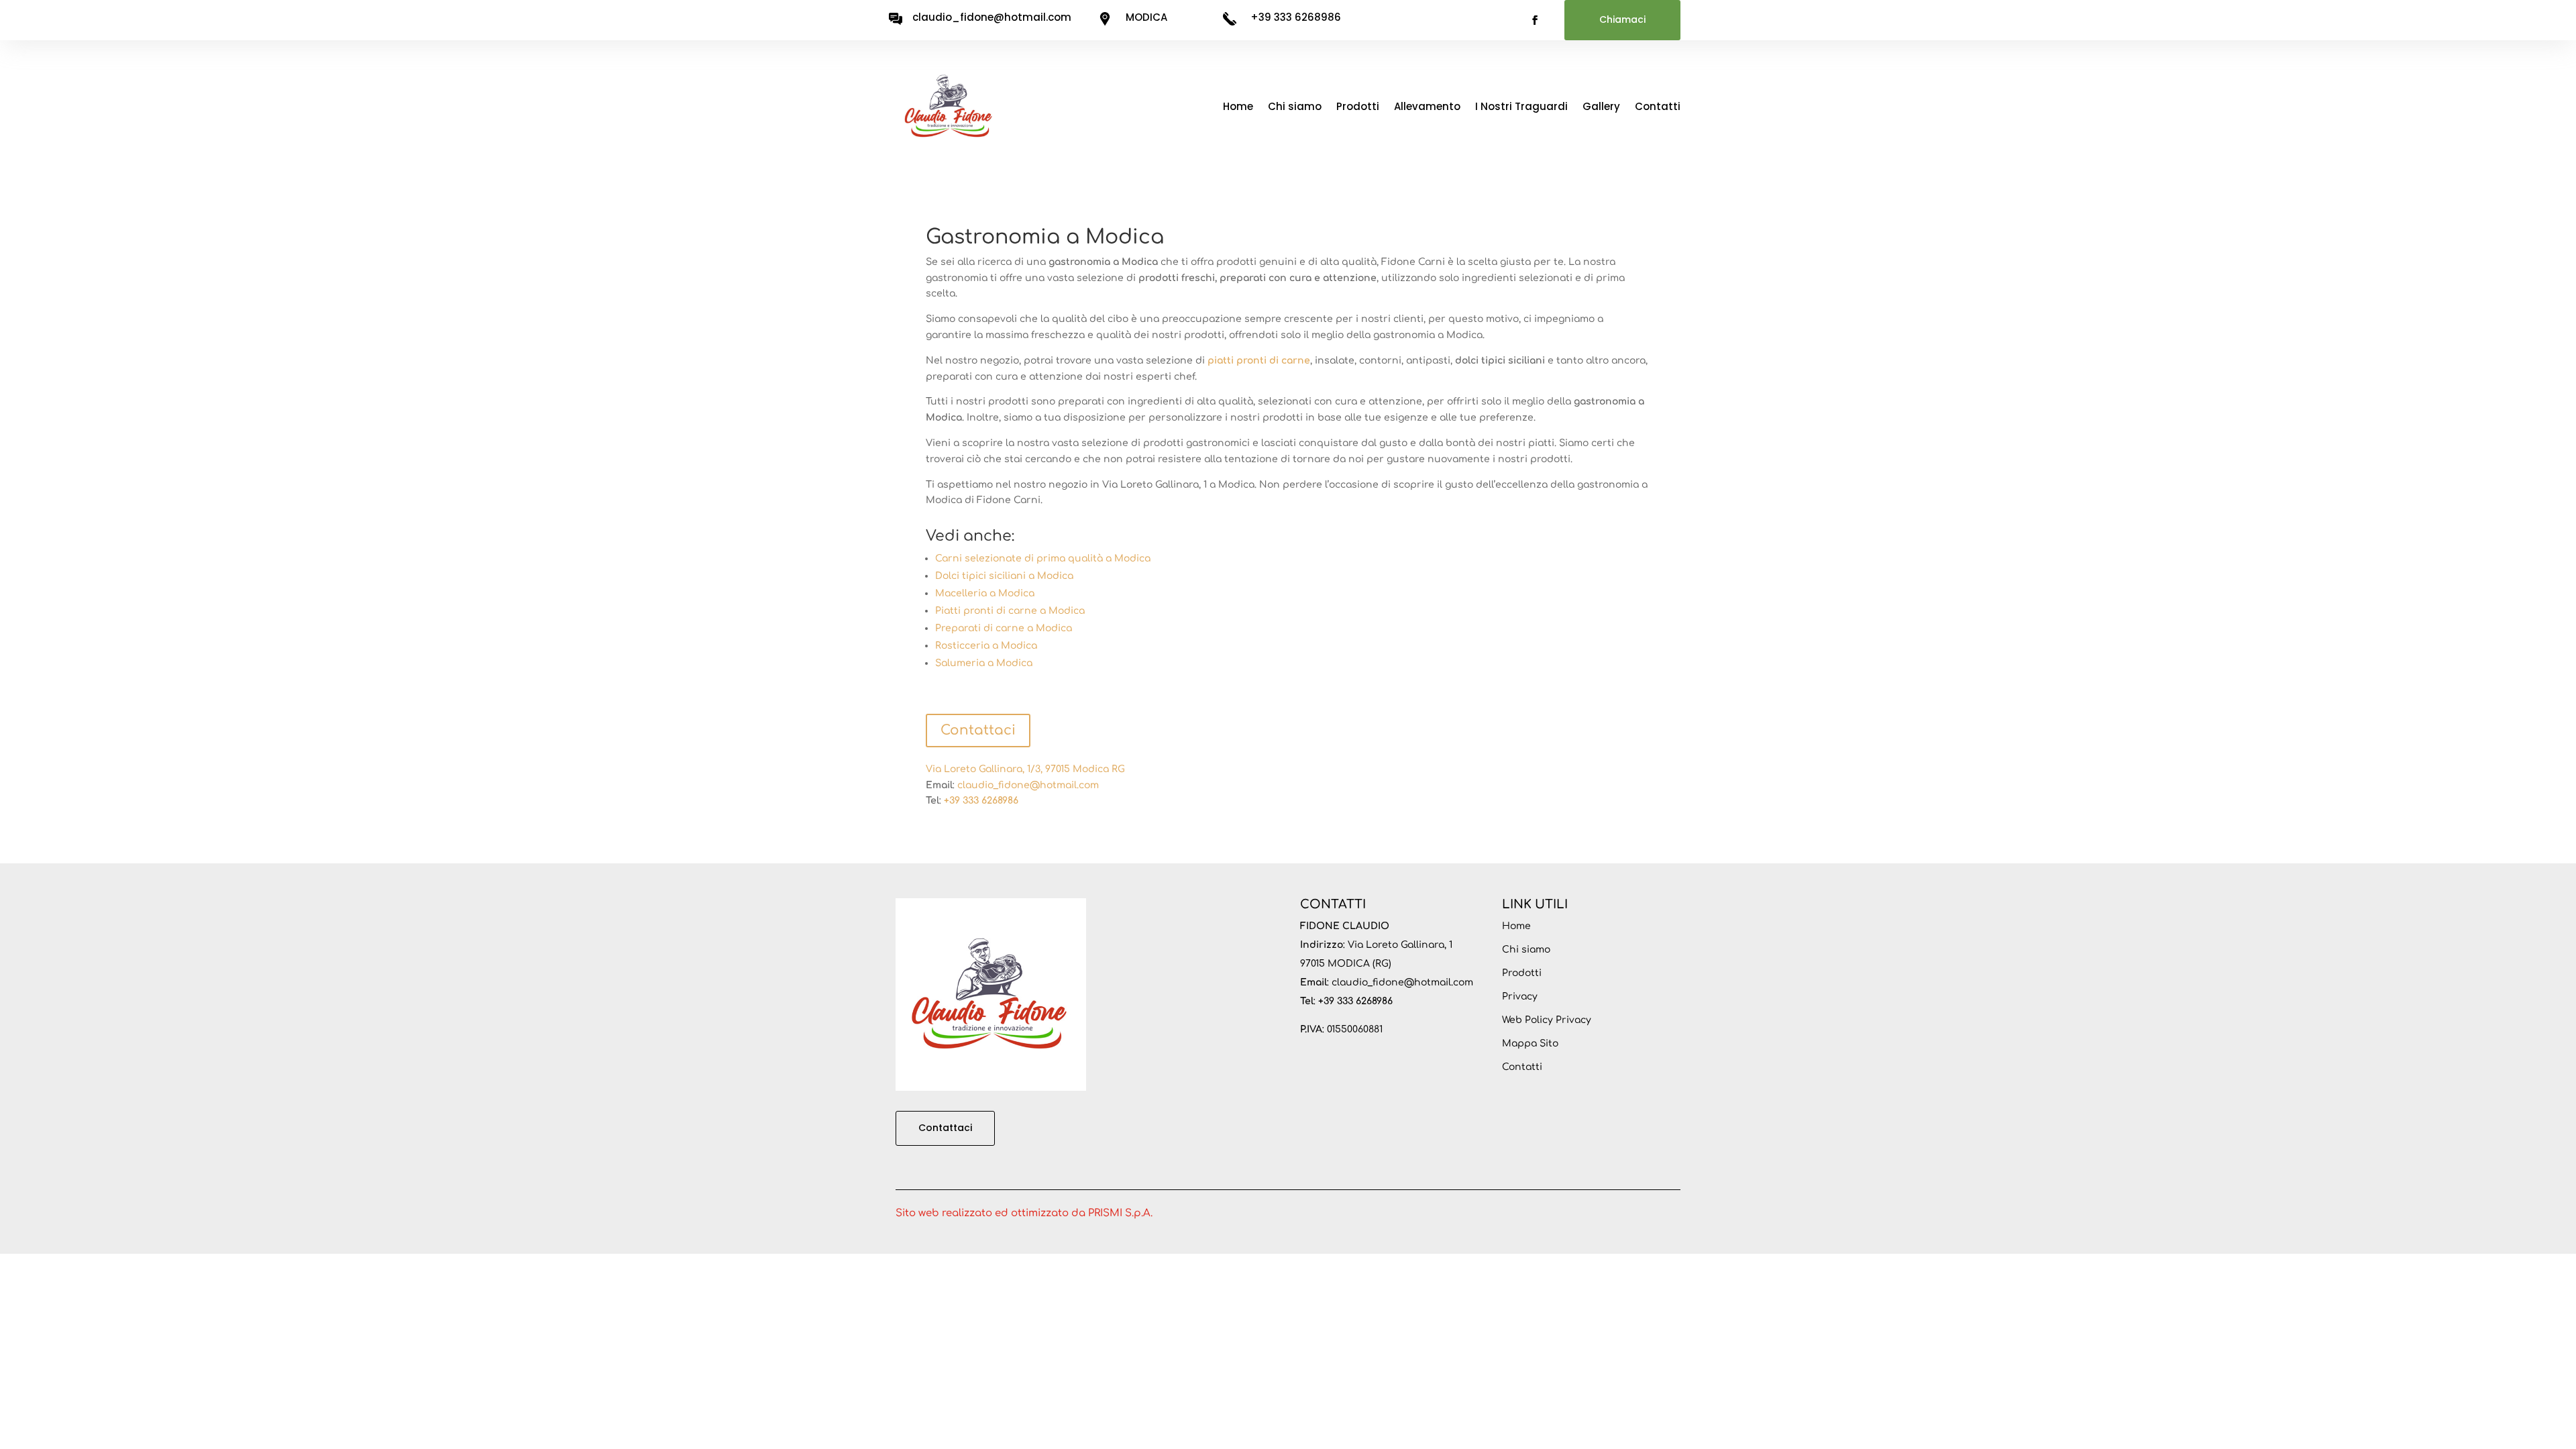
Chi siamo (1295, 106)
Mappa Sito (1530, 1043)
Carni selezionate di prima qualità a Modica (1043, 558)
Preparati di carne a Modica (1004, 628)
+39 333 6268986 (1296, 17)
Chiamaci (1622, 19)
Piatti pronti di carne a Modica (1010, 611)
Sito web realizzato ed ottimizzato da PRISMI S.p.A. (1024, 1213)
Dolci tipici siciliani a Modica (1004, 576)
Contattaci (978, 730)
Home (1238, 106)
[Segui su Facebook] (1535, 20)
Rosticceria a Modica (986, 646)
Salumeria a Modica (984, 663)
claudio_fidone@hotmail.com (1028, 785)
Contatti (1658, 106)
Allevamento (1427, 106)
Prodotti (1358, 106)
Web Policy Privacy (1547, 1020)
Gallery (1601, 106)
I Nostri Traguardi (1521, 106)
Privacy (1520, 997)
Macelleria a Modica (985, 593)
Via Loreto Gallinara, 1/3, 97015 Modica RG (1025, 769)
